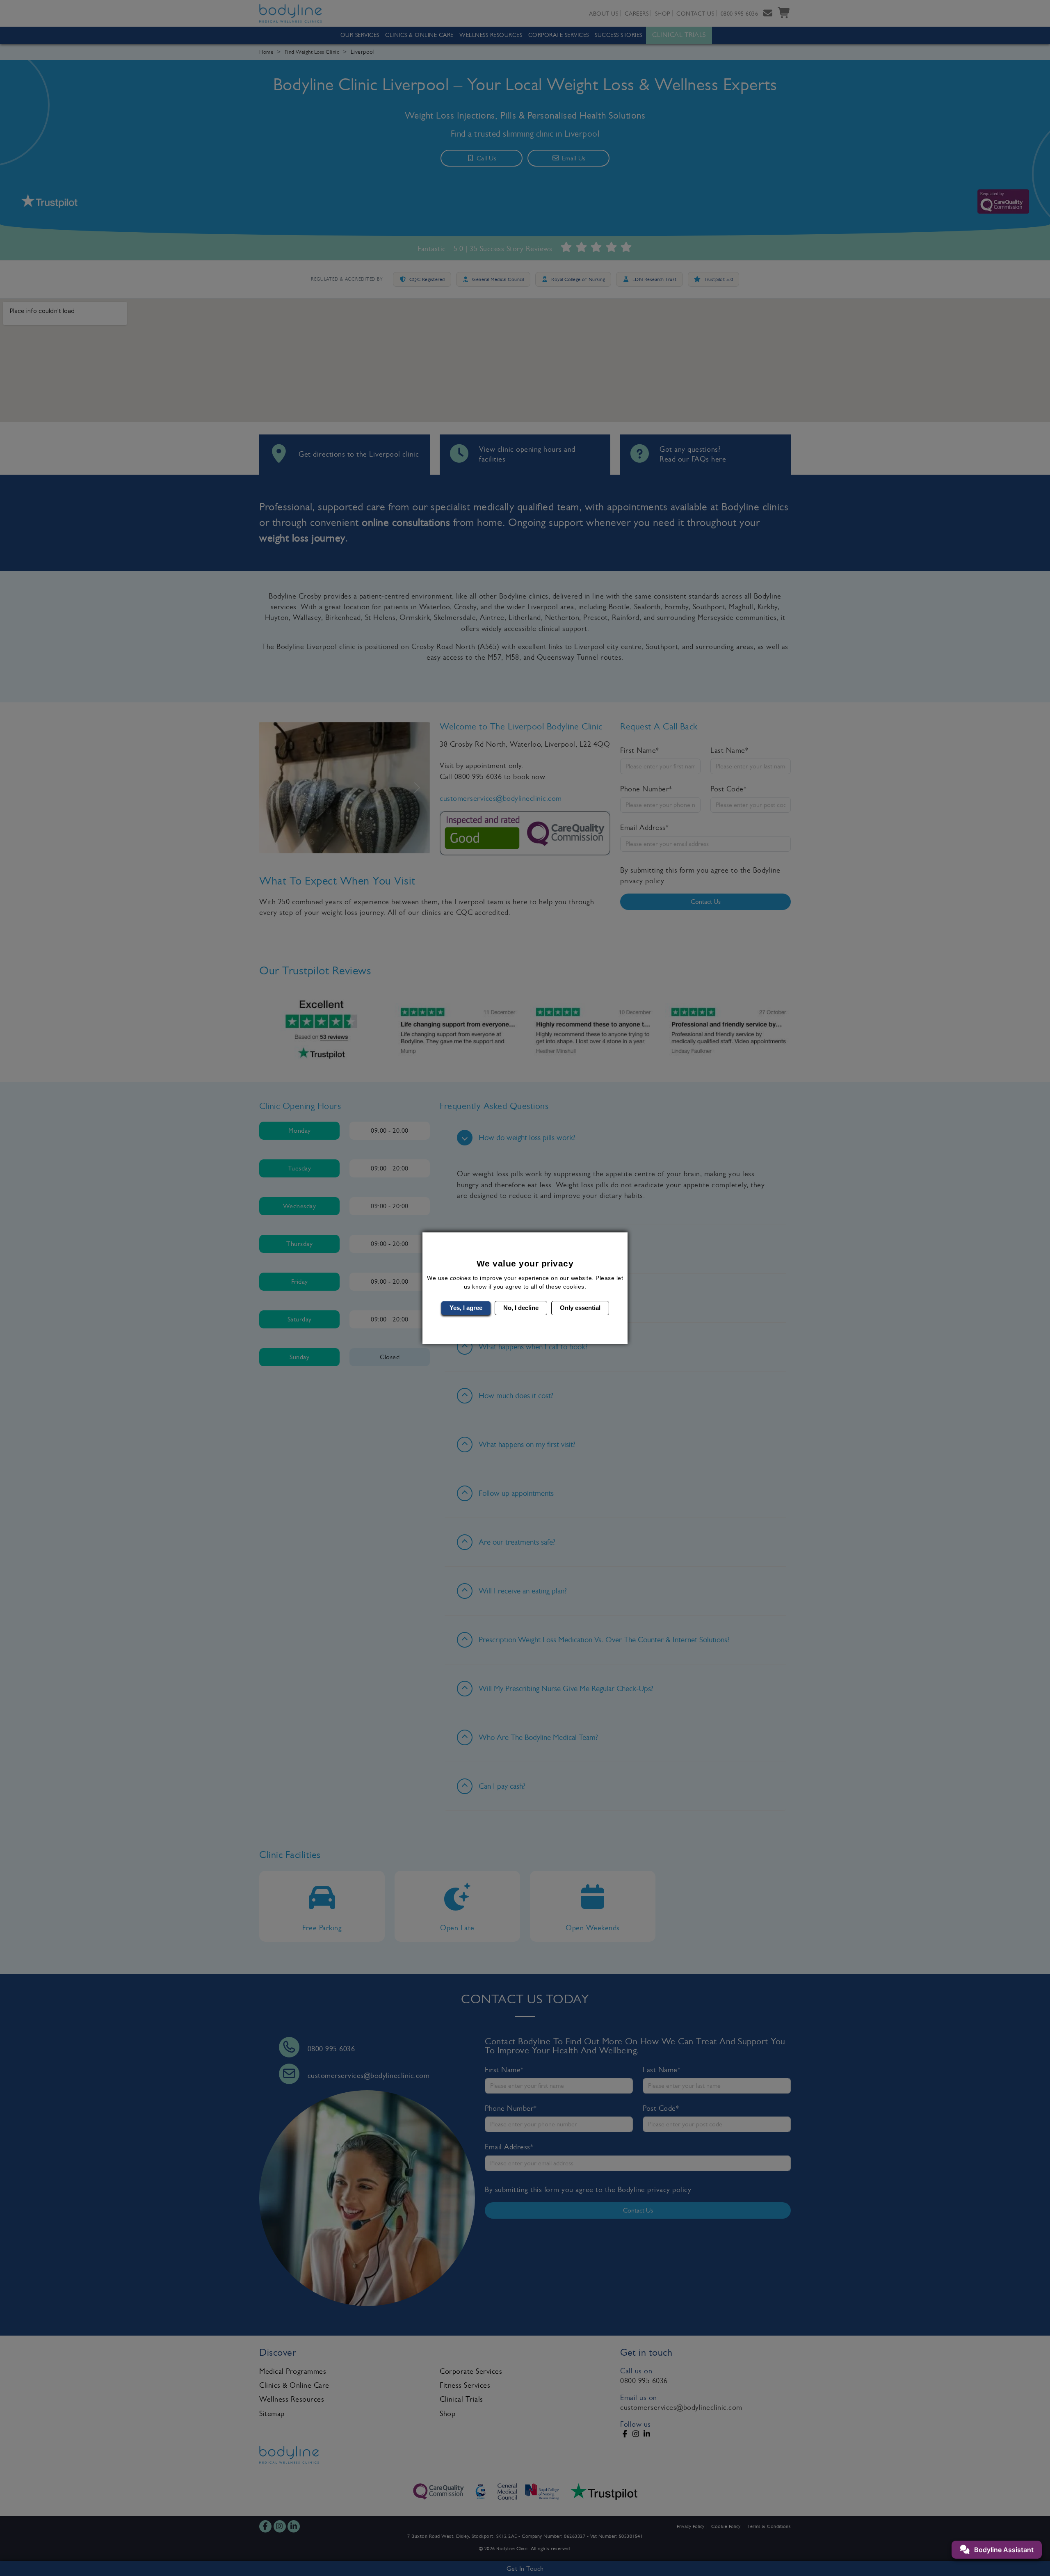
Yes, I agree (466, 1308)
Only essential (580, 1308)
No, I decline (521, 1308)
